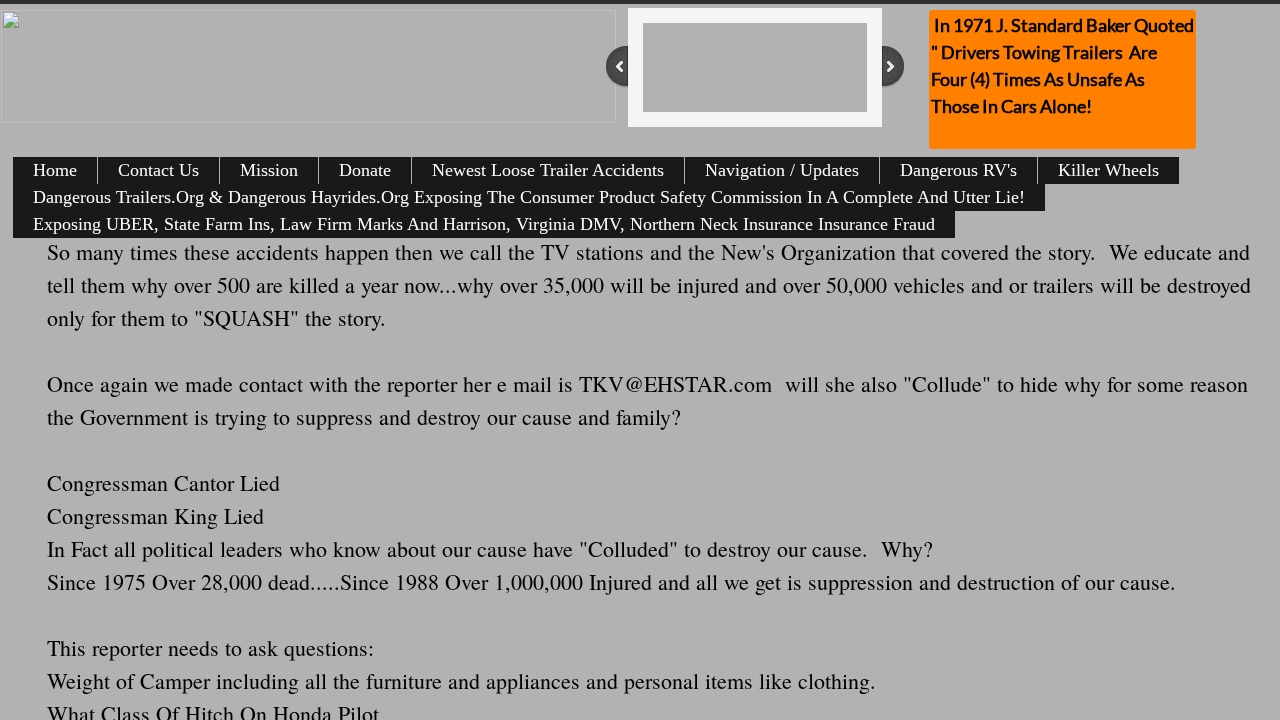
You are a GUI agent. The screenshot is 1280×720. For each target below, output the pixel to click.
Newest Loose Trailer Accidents (548, 170)
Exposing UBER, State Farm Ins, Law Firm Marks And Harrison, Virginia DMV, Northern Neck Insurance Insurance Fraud (484, 224)
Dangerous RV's (958, 170)
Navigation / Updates (782, 170)
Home (55, 170)
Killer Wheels (1108, 170)
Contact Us (158, 170)
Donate (365, 170)
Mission (269, 170)
